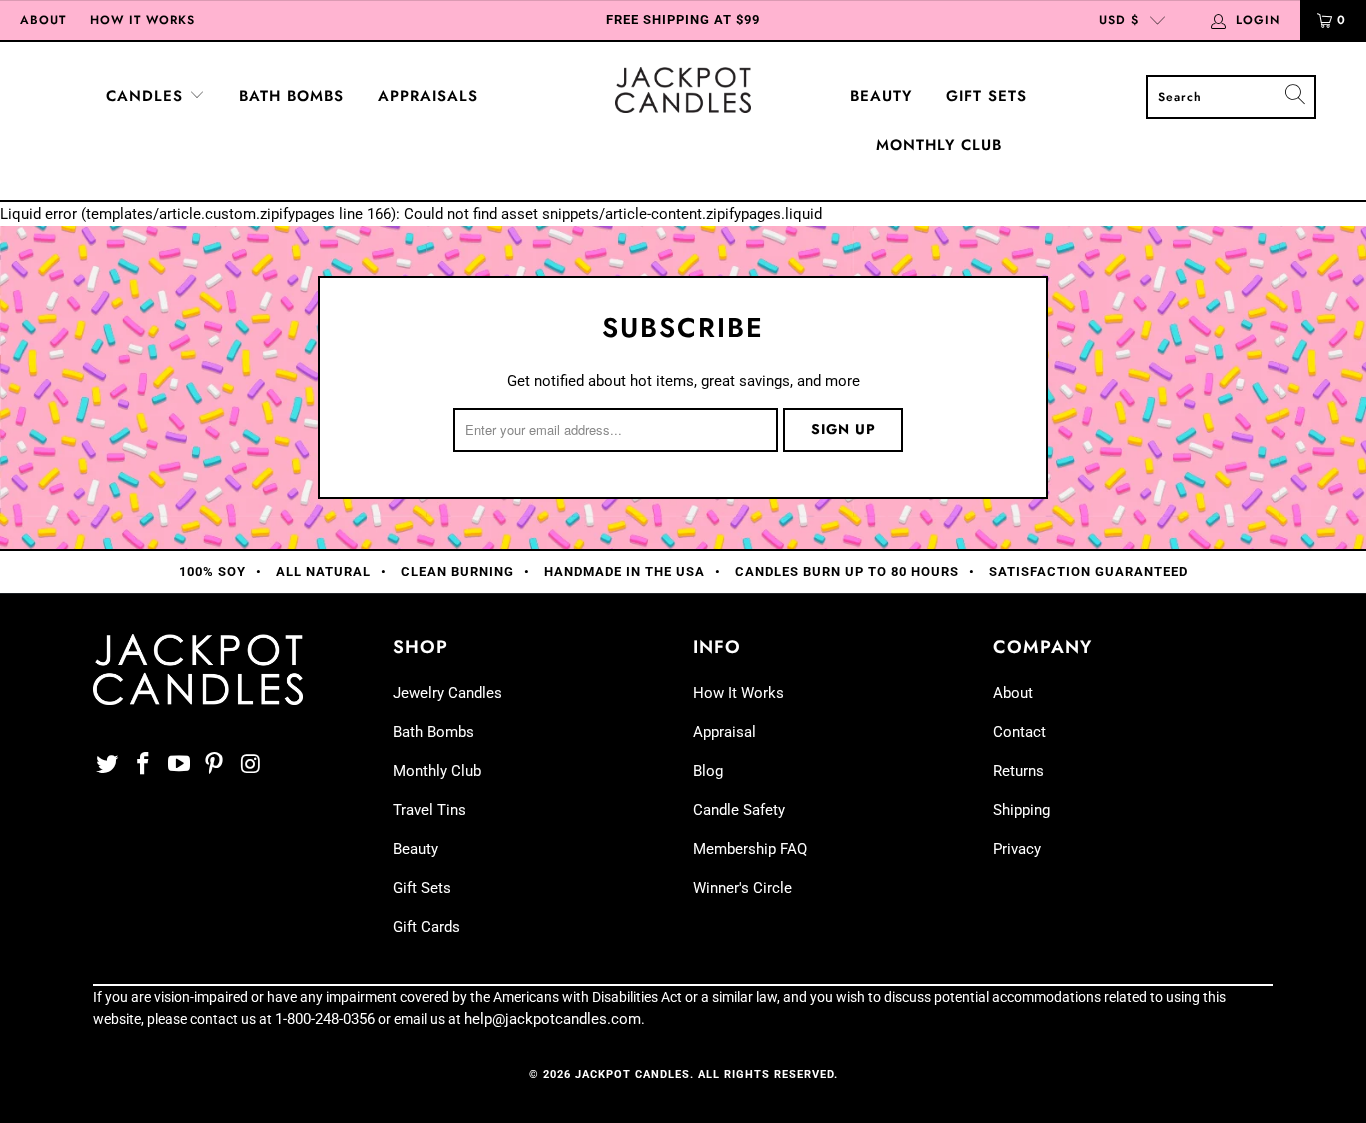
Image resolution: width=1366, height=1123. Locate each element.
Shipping (1021, 810)
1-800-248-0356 (325, 1019)
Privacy (1017, 849)
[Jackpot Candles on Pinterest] (215, 765)
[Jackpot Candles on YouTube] (179, 765)
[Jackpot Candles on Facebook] (144, 765)
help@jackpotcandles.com (552, 1019)
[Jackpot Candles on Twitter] (108, 765)
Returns (1018, 771)
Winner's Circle (742, 888)
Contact (1019, 732)
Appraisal (724, 732)
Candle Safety (739, 810)
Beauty (881, 96)
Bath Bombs (291, 96)
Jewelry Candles (447, 693)
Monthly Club (939, 145)
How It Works (142, 20)
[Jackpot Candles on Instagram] (251, 765)
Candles (147, 96)
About (43, 20)
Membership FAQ (750, 849)
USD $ (1119, 20)
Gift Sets (986, 96)
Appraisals (428, 96)
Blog (708, 771)
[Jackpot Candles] (683, 90)
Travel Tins (429, 810)
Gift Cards (426, 927)
